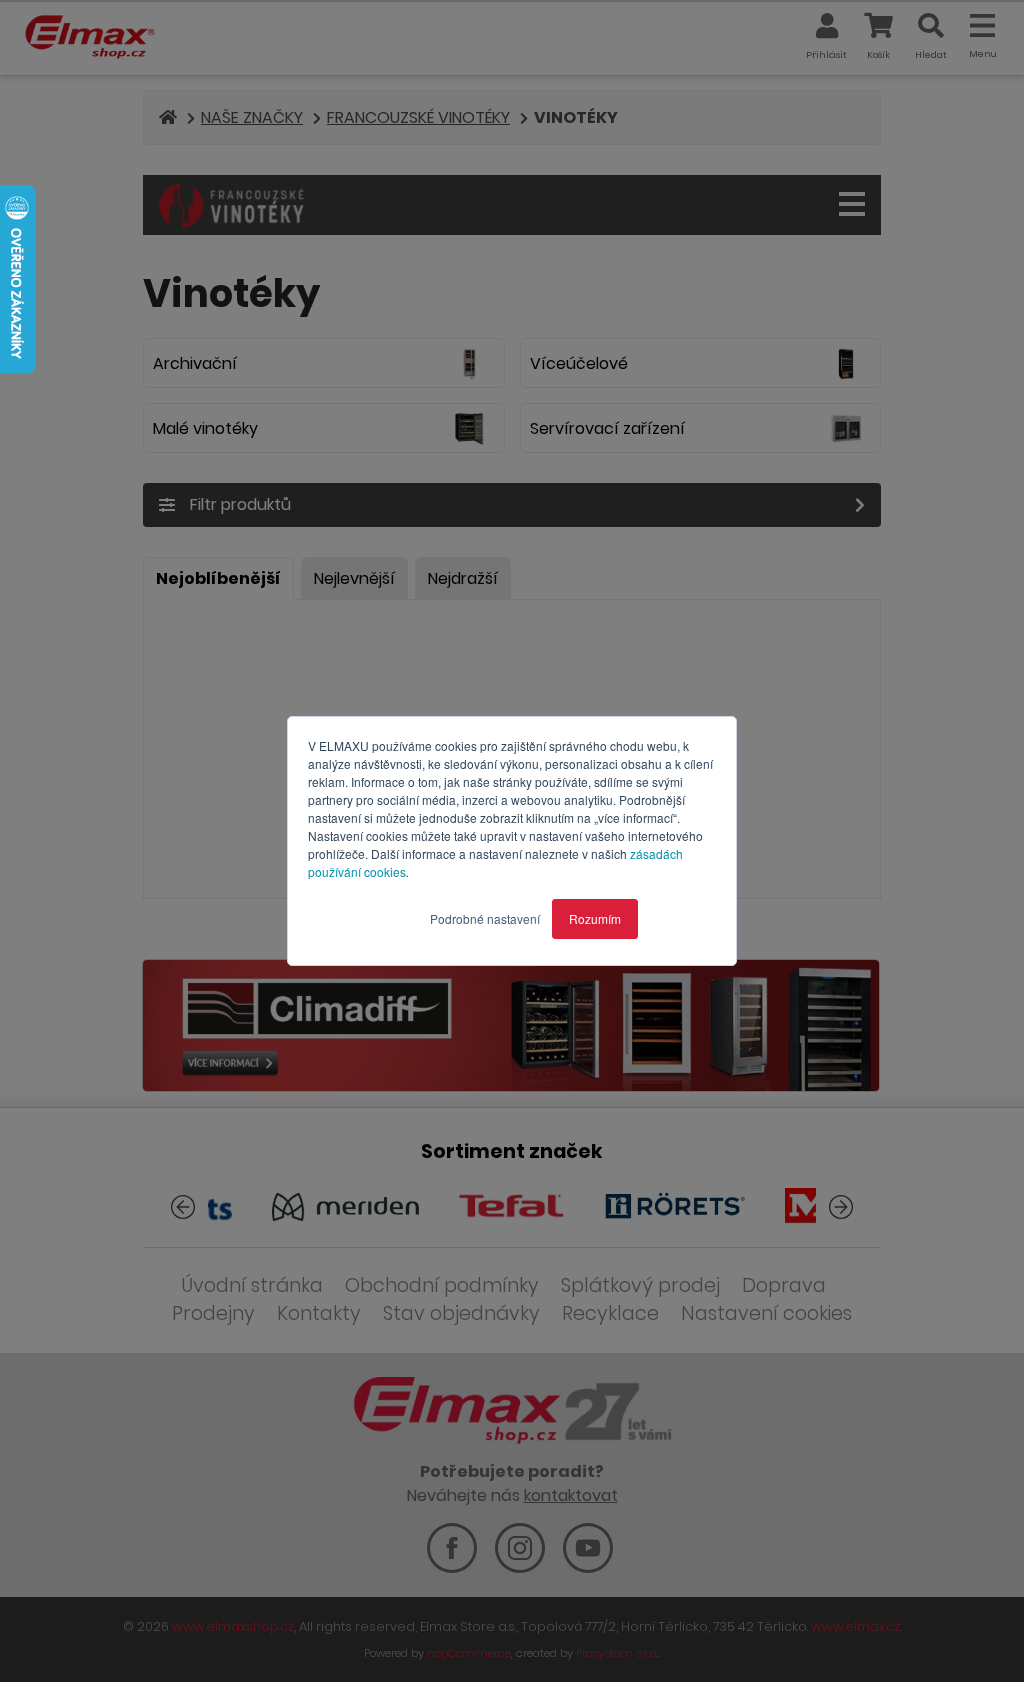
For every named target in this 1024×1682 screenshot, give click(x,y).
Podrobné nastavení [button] (485, 918)
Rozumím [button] (595, 918)
